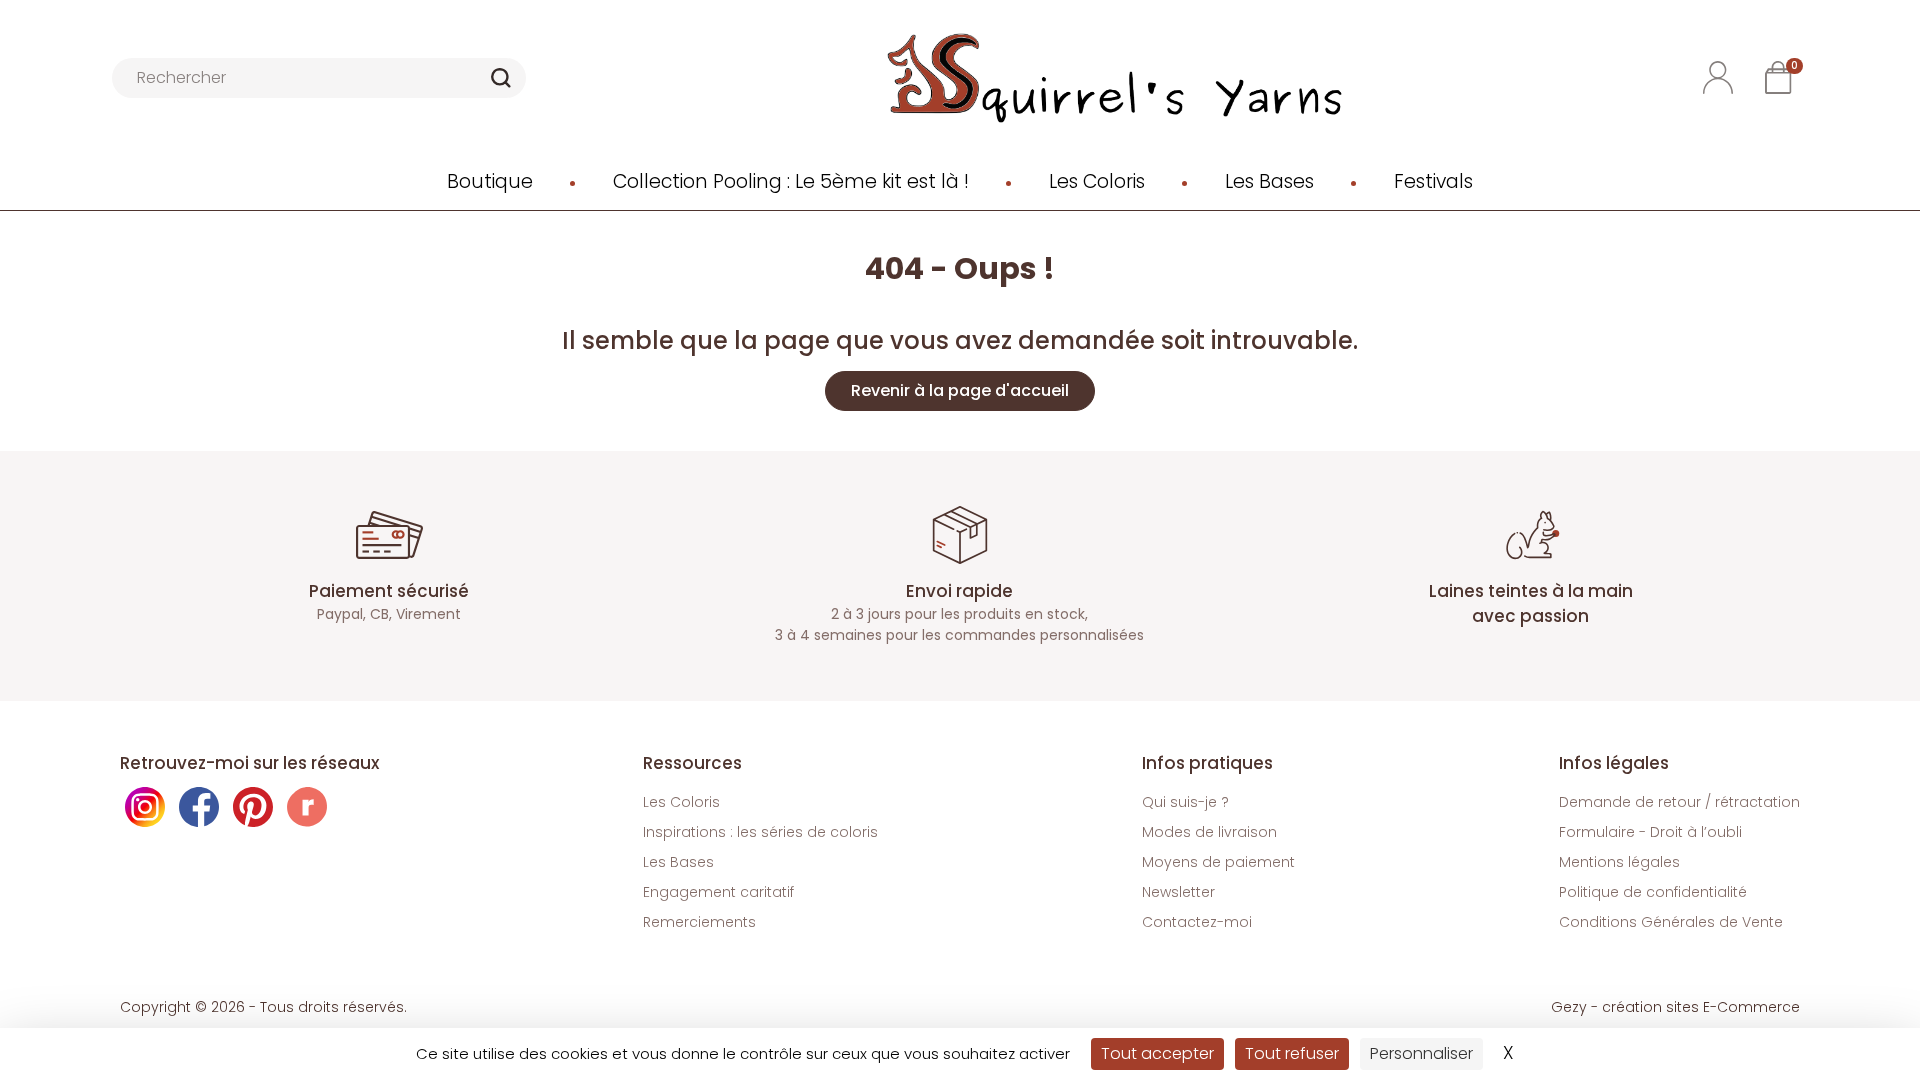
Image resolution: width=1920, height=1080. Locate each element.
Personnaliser (1421, 1053)
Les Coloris (1097, 181)
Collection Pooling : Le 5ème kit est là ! (791, 181)
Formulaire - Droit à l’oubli (1650, 832)
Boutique (490, 181)
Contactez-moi (1197, 922)
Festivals (1433, 181)
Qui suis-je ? (1185, 802)
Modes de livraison (1209, 832)
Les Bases (1269, 181)
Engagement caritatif (718, 892)
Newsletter (1178, 892)
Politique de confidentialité (1653, 892)
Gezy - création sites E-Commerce (1675, 1007)
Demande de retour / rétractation (1679, 802)
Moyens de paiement (1218, 862)
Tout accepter (1157, 1053)
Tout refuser (1292, 1053)
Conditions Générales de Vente (1671, 922)
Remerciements (699, 922)
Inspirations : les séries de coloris (760, 832)
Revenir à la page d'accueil (960, 390)
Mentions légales (1619, 862)
